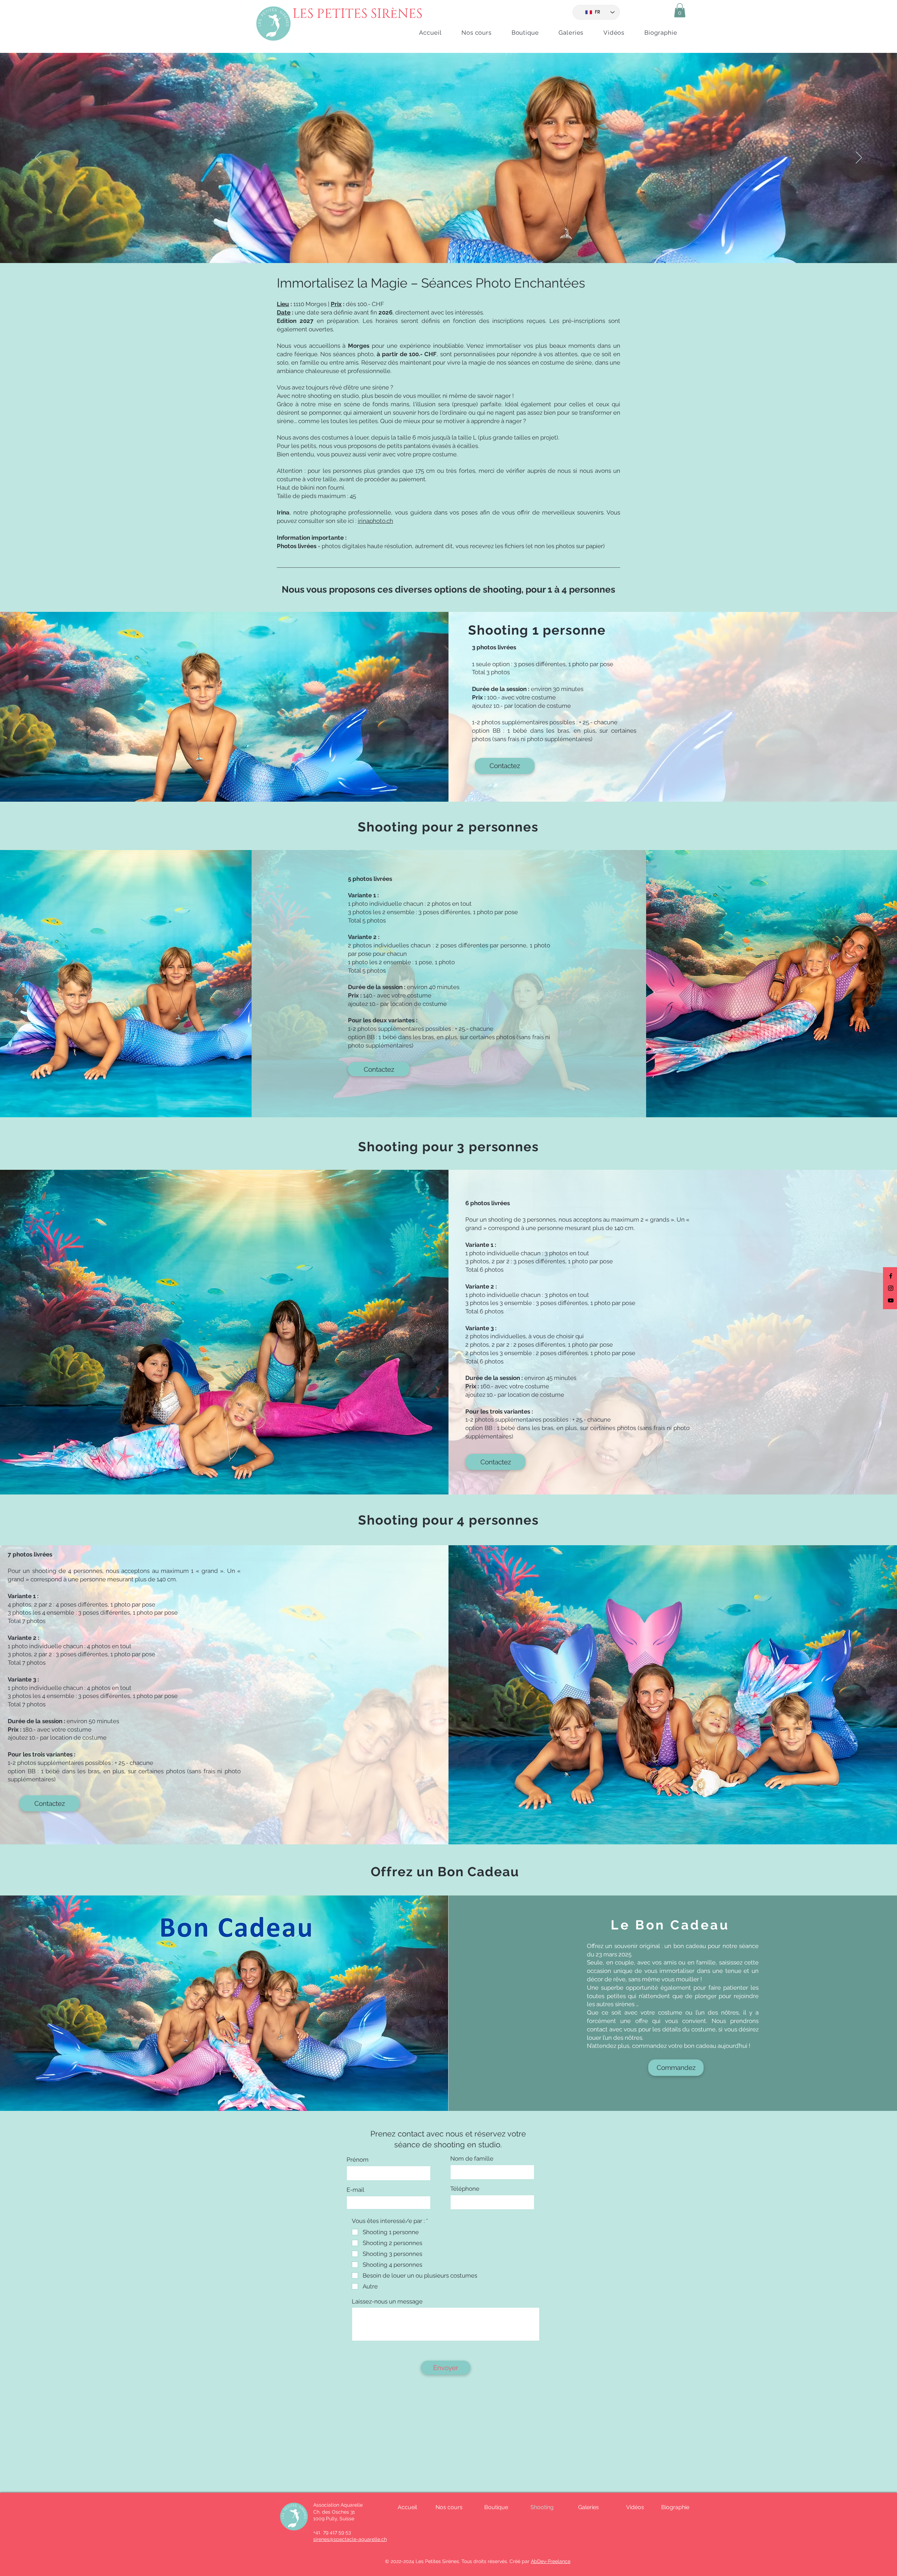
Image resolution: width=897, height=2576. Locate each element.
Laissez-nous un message (387, 2302)
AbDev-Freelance (551, 2561)
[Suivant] (859, 158)
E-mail (355, 2190)
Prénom (358, 2160)
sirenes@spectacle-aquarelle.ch (350, 2539)
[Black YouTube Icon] (891, 1300)
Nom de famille (472, 2159)
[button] (680, 10)
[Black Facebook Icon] (891, 1276)
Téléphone (465, 2189)
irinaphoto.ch (375, 521)
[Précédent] (38, 158)
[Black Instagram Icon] (891, 1288)
